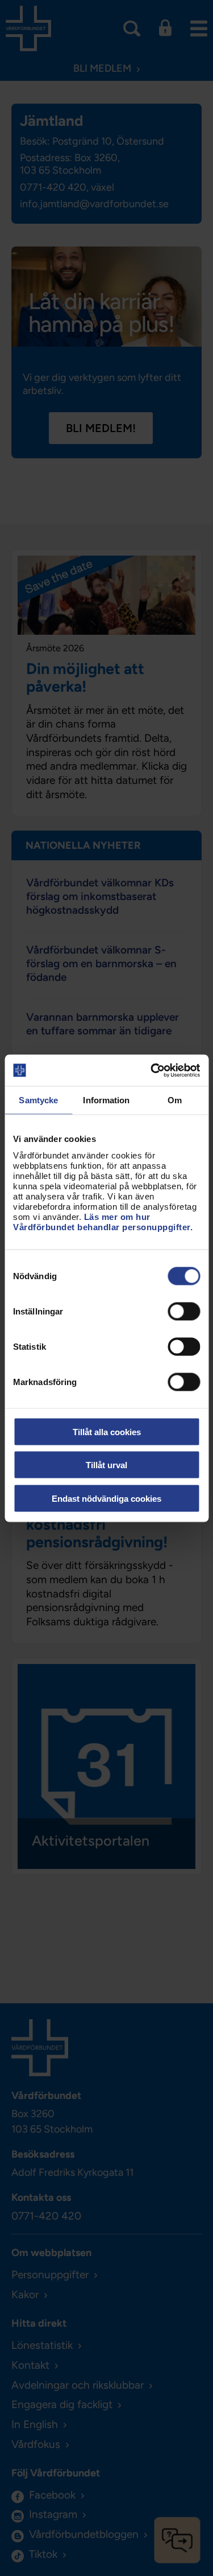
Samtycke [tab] (38, 1100)
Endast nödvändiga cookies (106, 1498)
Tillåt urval (106, 1465)
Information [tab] (106, 1100)
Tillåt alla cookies (107, 1431)
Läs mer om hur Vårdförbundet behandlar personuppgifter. (103, 1221)
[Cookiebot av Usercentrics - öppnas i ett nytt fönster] (152, 1070)
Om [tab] (175, 1100)
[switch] (184, 1311)
